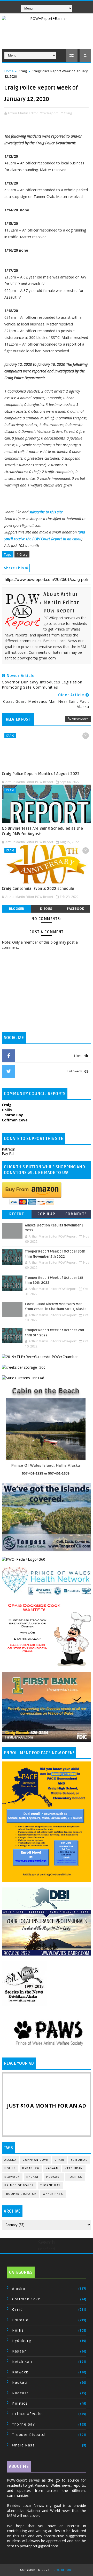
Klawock (12, 2177)
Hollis (10, 2168)
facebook (75, 909)
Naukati (33, 2177)
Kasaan (52, 2168)
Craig (23, 71)
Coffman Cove (35, 2160)
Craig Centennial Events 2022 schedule (38, 889)
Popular (47, 1214)
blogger (17, 909)
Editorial (79, 2160)
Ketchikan (74, 2168)
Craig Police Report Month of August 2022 (41, 774)
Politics (75, 2177)
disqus (46, 909)
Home (9, 71)
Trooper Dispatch (20, 2194)
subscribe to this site (46, 512)
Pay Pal (8, 1154)
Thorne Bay (50, 2185)
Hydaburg (31, 2168)
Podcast (54, 2177)
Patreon (9, 1149)
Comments (76, 1214)
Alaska (10, 2160)
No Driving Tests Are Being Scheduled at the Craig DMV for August (42, 831)
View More (80, 719)
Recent (17, 1214)
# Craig (22, 554)
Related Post (18, 719)
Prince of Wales (19, 2185)
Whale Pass (53, 2194)
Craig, (68, 113)
